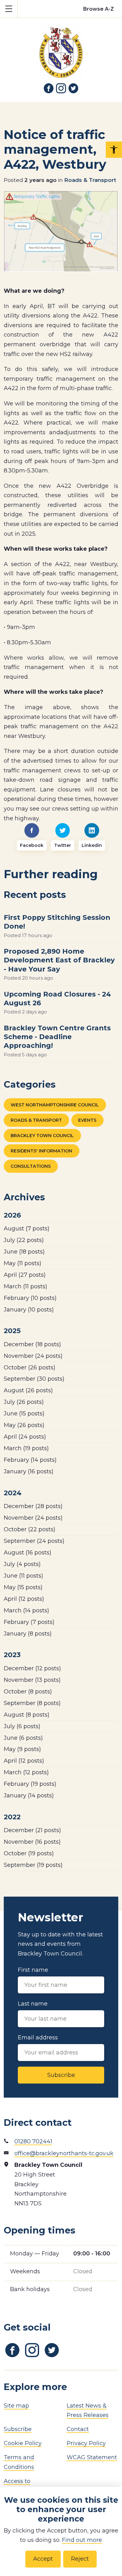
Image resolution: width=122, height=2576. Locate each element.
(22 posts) (24, 1240)
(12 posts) (24, 1599)
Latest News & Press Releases (88, 2411)
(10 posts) (30, 1298)
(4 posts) (22, 1564)
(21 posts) (32, 1830)
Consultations (31, 1166)
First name (33, 1970)
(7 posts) (27, 1229)
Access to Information (20, 2486)
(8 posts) (28, 1634)
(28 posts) (33, 1506)
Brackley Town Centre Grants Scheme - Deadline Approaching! (57, 1037)
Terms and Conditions (19, 2462)
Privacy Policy (86, 2443)
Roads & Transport (90, 180)
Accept (43, 2559)
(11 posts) (23, 1263)
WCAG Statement (92, 2457)
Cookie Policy (23, 2443)
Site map (16, 2406)
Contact (78, 2429)
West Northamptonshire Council (55, 1105)
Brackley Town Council (42, 1136)
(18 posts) (24, 1252)
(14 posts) (30, 1460)
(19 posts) (26, 1448)
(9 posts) (22, 1749)
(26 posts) (30, 1368)
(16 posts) (29, 1471)
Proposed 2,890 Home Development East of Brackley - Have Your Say (59, 960)
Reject (80, 2559)
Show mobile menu (9, 9)
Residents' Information (41, 1151)
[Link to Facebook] (49, 88)
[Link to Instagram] (61, 88)
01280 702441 (33, 2141)
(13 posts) (32, 1680)
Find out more (82, 2540)
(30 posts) (34, 1379)
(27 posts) (25, 1275)
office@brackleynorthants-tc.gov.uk (64, 2153)
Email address (38, 2038)
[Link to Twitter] (74, 88)
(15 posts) (24, 1414)
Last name (33, 2004)
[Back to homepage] (61, 48)
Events (87, 1120)
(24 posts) (33, 1356)
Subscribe (61, 2075)
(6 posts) (22, 1726)
